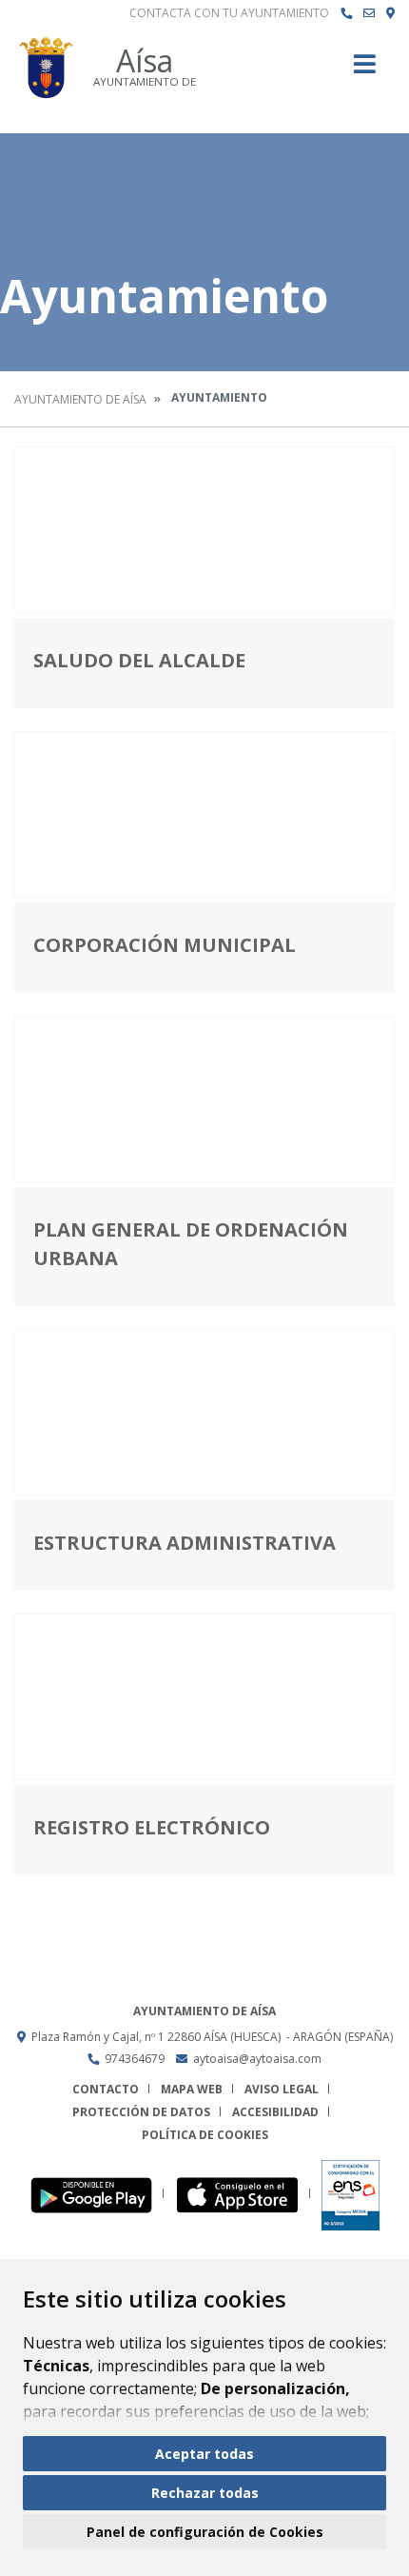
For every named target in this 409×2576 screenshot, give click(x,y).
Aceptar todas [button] (204, 2454)
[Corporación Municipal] (204, 814)
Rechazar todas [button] (205, 2493)
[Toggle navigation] (365, 70)
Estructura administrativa (185, 1543)
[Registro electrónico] (204, 1697)
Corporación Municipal (165, 945)
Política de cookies (205, 2135)
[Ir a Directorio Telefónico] (346, 13)
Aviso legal (282, 2089)
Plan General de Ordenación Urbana (191, 1244)
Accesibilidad (275, 2112)
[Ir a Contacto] (369, 13)
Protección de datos (141, 2112)
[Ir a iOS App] (243, 2194)
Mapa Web (192, 2089)
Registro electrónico (152, 1827)
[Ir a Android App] (97, 2194)
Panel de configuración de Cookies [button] (205, 2532)
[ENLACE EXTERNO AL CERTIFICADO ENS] (351, 2194)
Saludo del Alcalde (139, 660)
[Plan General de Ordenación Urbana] (204, 1099)
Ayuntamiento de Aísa (80, 399)
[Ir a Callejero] (390, 13)
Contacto (106, 2089)
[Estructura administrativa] (204, 1412)
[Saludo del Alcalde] (204, 530)
